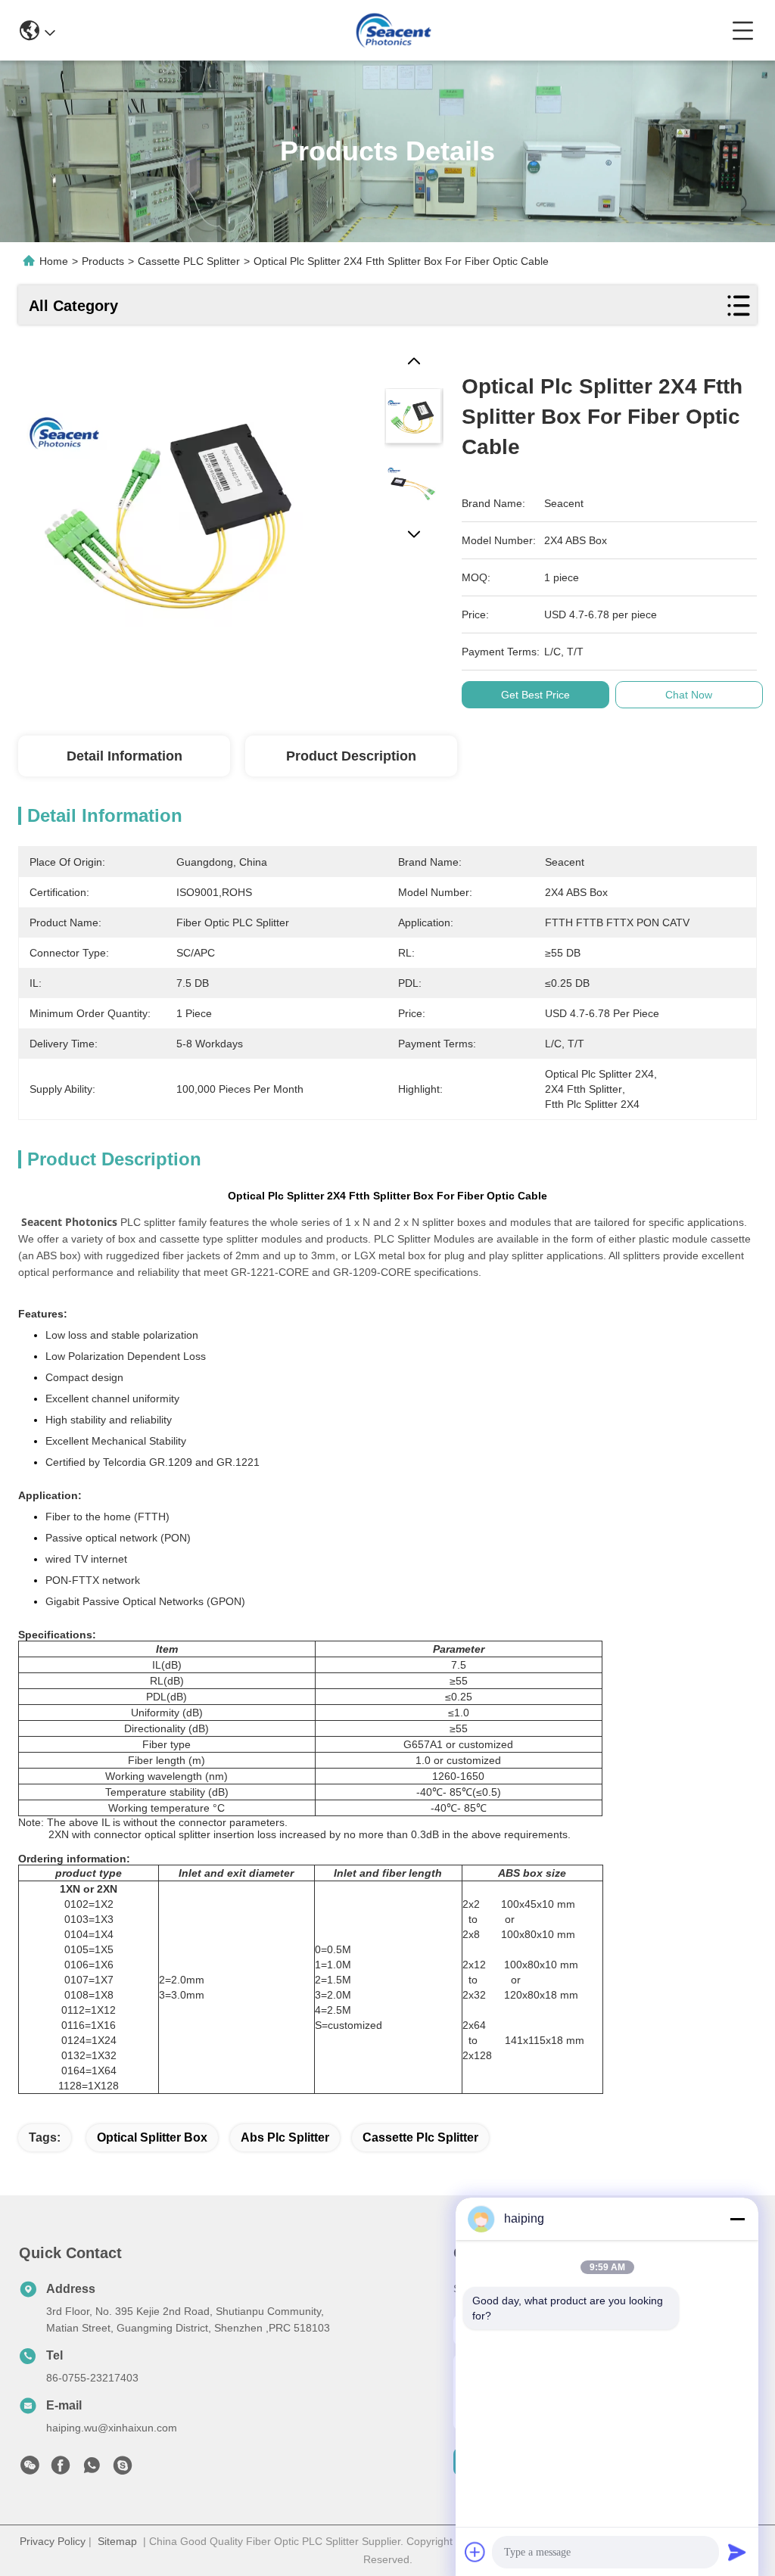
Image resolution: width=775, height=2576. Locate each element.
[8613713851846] (92, 2469)
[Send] (737, 2552)
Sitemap (117, 2541)
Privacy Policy (53, 2541)
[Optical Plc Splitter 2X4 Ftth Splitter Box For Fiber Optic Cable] (174, 508)
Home (54, 261)
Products (103, 261)
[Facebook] (61, 2469)
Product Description (351, 756)
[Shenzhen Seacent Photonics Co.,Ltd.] (393, 30)
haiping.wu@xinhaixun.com (112, 2428)
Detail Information (124, 756)
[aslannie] (123, 2469)
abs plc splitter (285, 2137)
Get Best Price (535, 695)
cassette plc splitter (420, 2137)
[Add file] (475, 2552)
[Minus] (737, 2219)
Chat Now (689, 695)
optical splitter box (152, 2137)
